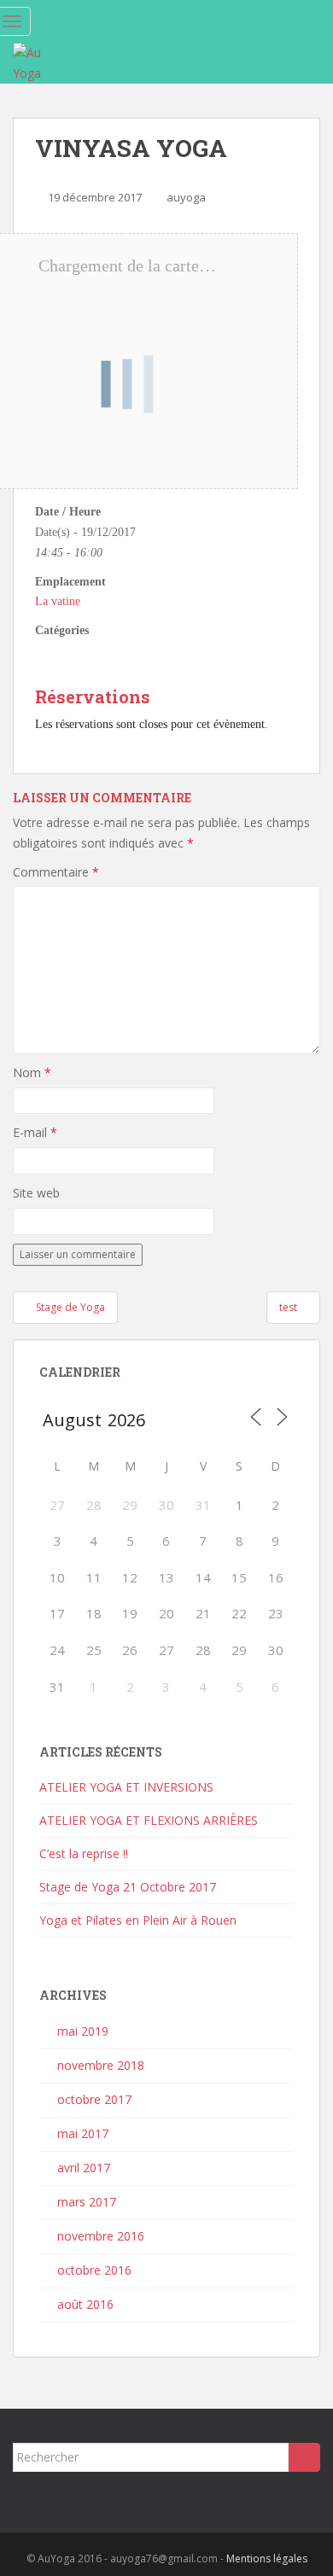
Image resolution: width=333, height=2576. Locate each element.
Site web (36, 1193)
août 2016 (85, 2304)
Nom (32, 1072)
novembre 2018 (101, 2065)
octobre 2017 (94, 2099)
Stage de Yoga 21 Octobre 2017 (128, 1887)
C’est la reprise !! (84, 1853)
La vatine (58, 601)
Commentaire (56, 872)
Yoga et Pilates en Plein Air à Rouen (138, 1920)
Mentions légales (267, 2559)
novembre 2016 (101, 2236)
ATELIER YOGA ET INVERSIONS (126, 1787)
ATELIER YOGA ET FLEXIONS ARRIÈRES (149, 1820)
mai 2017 (83, 2133)
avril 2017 (84, 2168)
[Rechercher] (304, 2457)
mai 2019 (83, 2031)
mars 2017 (87, 2202)
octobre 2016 (94, 2270)
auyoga (186, 197)
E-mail (35, 1132)
